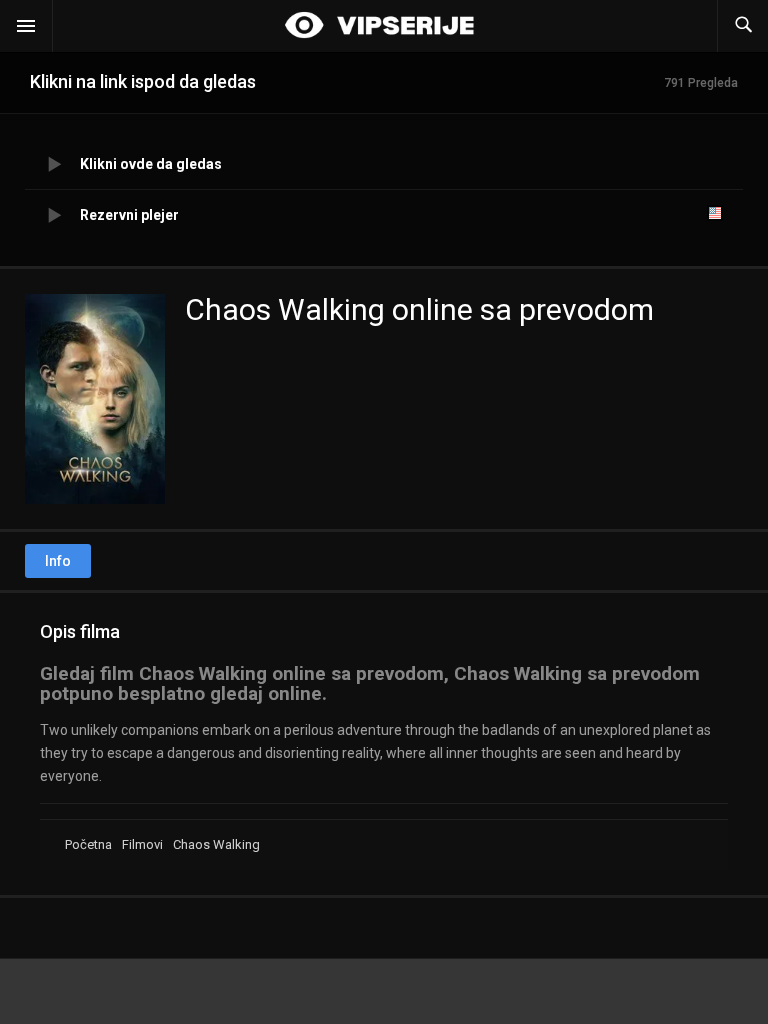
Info (58, 561)
